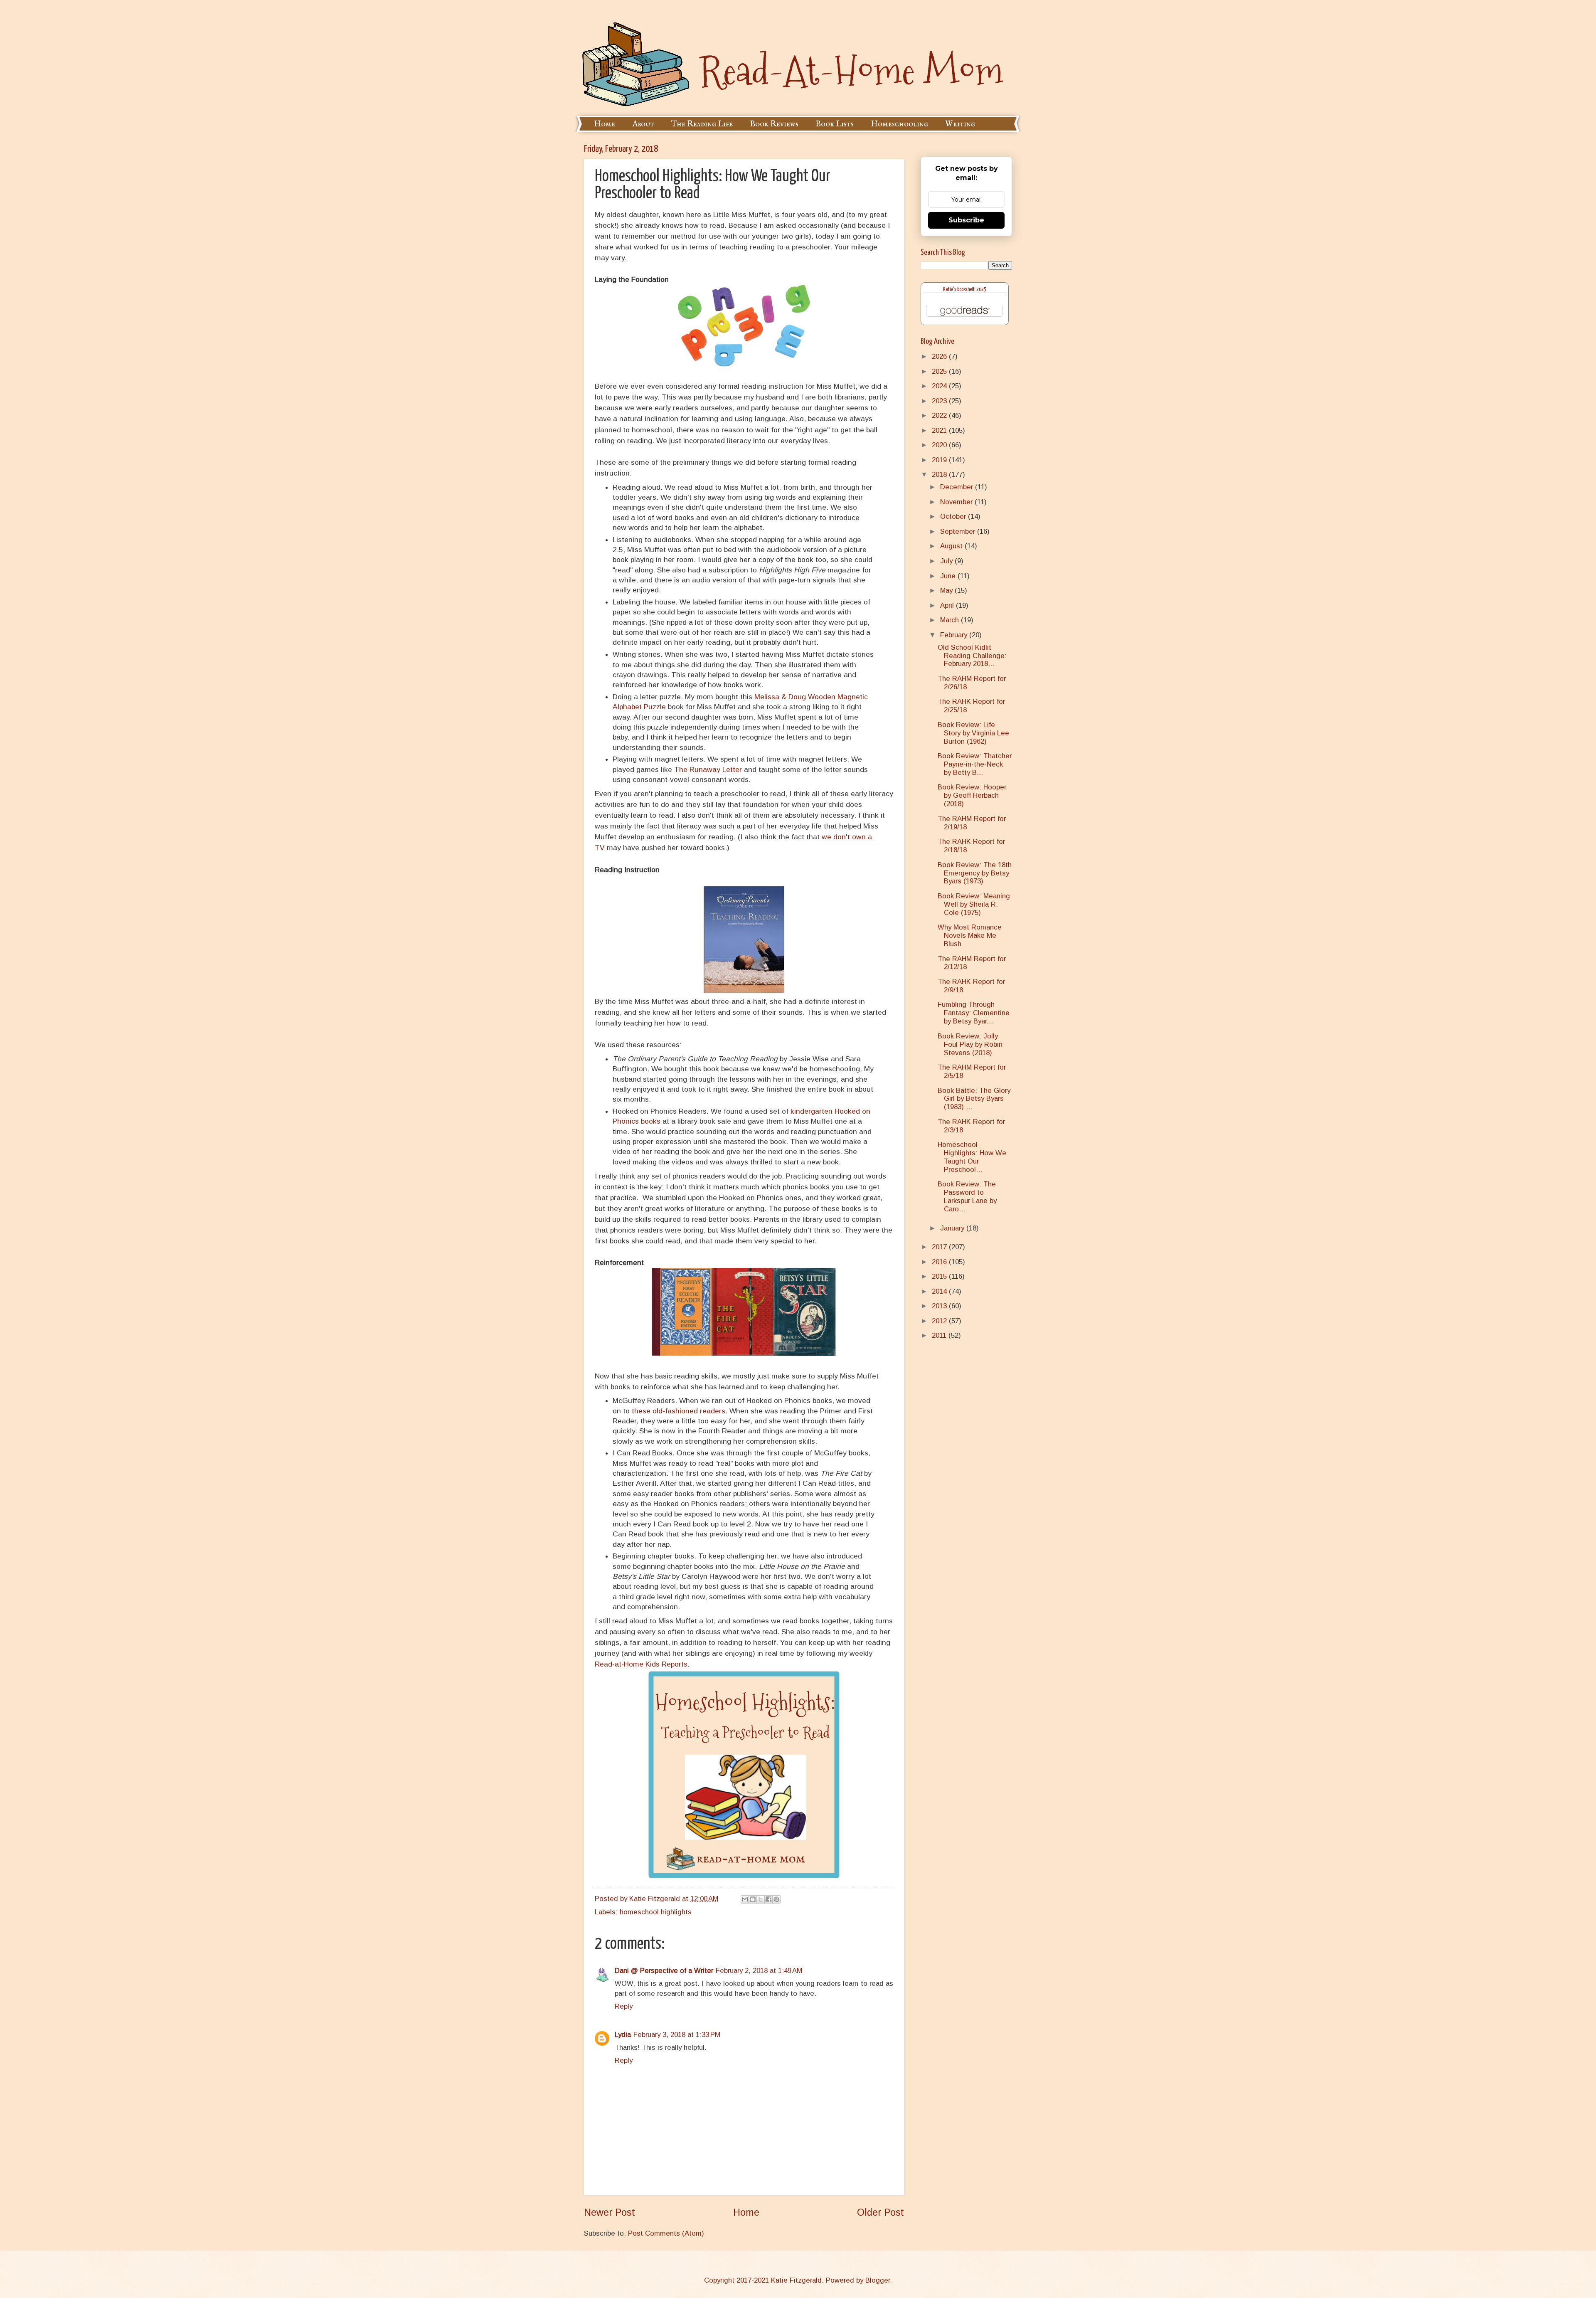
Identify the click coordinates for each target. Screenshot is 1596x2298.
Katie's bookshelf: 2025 (965, 290)
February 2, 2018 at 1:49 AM (759, 1971)
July (947, 561)
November (957, 502)
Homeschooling (899, 124)
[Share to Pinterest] (776, 1899)
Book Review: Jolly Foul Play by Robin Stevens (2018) (970, 1044)
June (949, 576)
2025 (940, 371)
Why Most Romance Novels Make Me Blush (970, 936)
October (954, 517)
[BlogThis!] (753, 1899)
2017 (940, 1247)
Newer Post (610, 2212)
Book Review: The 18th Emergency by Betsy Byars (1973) (975, 873)
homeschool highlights (656, 1912)
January (953, 1228)
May (947, 591)
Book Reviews (774, 124)
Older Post (881, 2212)
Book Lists (835, 124)
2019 (940, 460)
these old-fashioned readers (679, 1411)
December (958, 487)
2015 (940, 1276)
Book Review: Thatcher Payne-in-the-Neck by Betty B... (975, 764)
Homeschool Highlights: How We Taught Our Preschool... (972, 1157)
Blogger (878, 2280)
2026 (940, 356)
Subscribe (966, 220)
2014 (940, 1291)
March (951, 620)
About (643, 124)
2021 (940, 430)
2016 (940, 1262)
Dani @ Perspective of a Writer (664, 1971)
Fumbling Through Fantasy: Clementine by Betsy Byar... (974, 1013)
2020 (940, 445)
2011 (940, 1335)
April (948, 605)
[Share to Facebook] (768, 1899)
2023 (940, 401)
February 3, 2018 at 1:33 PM (677, 2035)
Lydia (623, 2035)
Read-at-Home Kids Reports (641, 1664)
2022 (940, 415)
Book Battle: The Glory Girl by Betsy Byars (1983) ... (974, 1099)
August (952, 546)
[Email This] (745, 1899)
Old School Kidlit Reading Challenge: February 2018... (972, 656)
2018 (940, 475)
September (959, 531)
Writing (960, 124)
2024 (940, 386)
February (955, 635)
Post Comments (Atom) (666, 2233)
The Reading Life (702, 124)
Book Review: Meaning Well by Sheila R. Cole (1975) (974, 904)
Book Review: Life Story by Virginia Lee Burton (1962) (973, 733)
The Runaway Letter (708, 769)
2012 (940, 1321)
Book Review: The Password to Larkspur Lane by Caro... (967, 1197)
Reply (624, 2006)
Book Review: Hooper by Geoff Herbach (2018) (972, 795)
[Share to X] (761, 1899)
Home (605, 124)
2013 (940, 1306)
